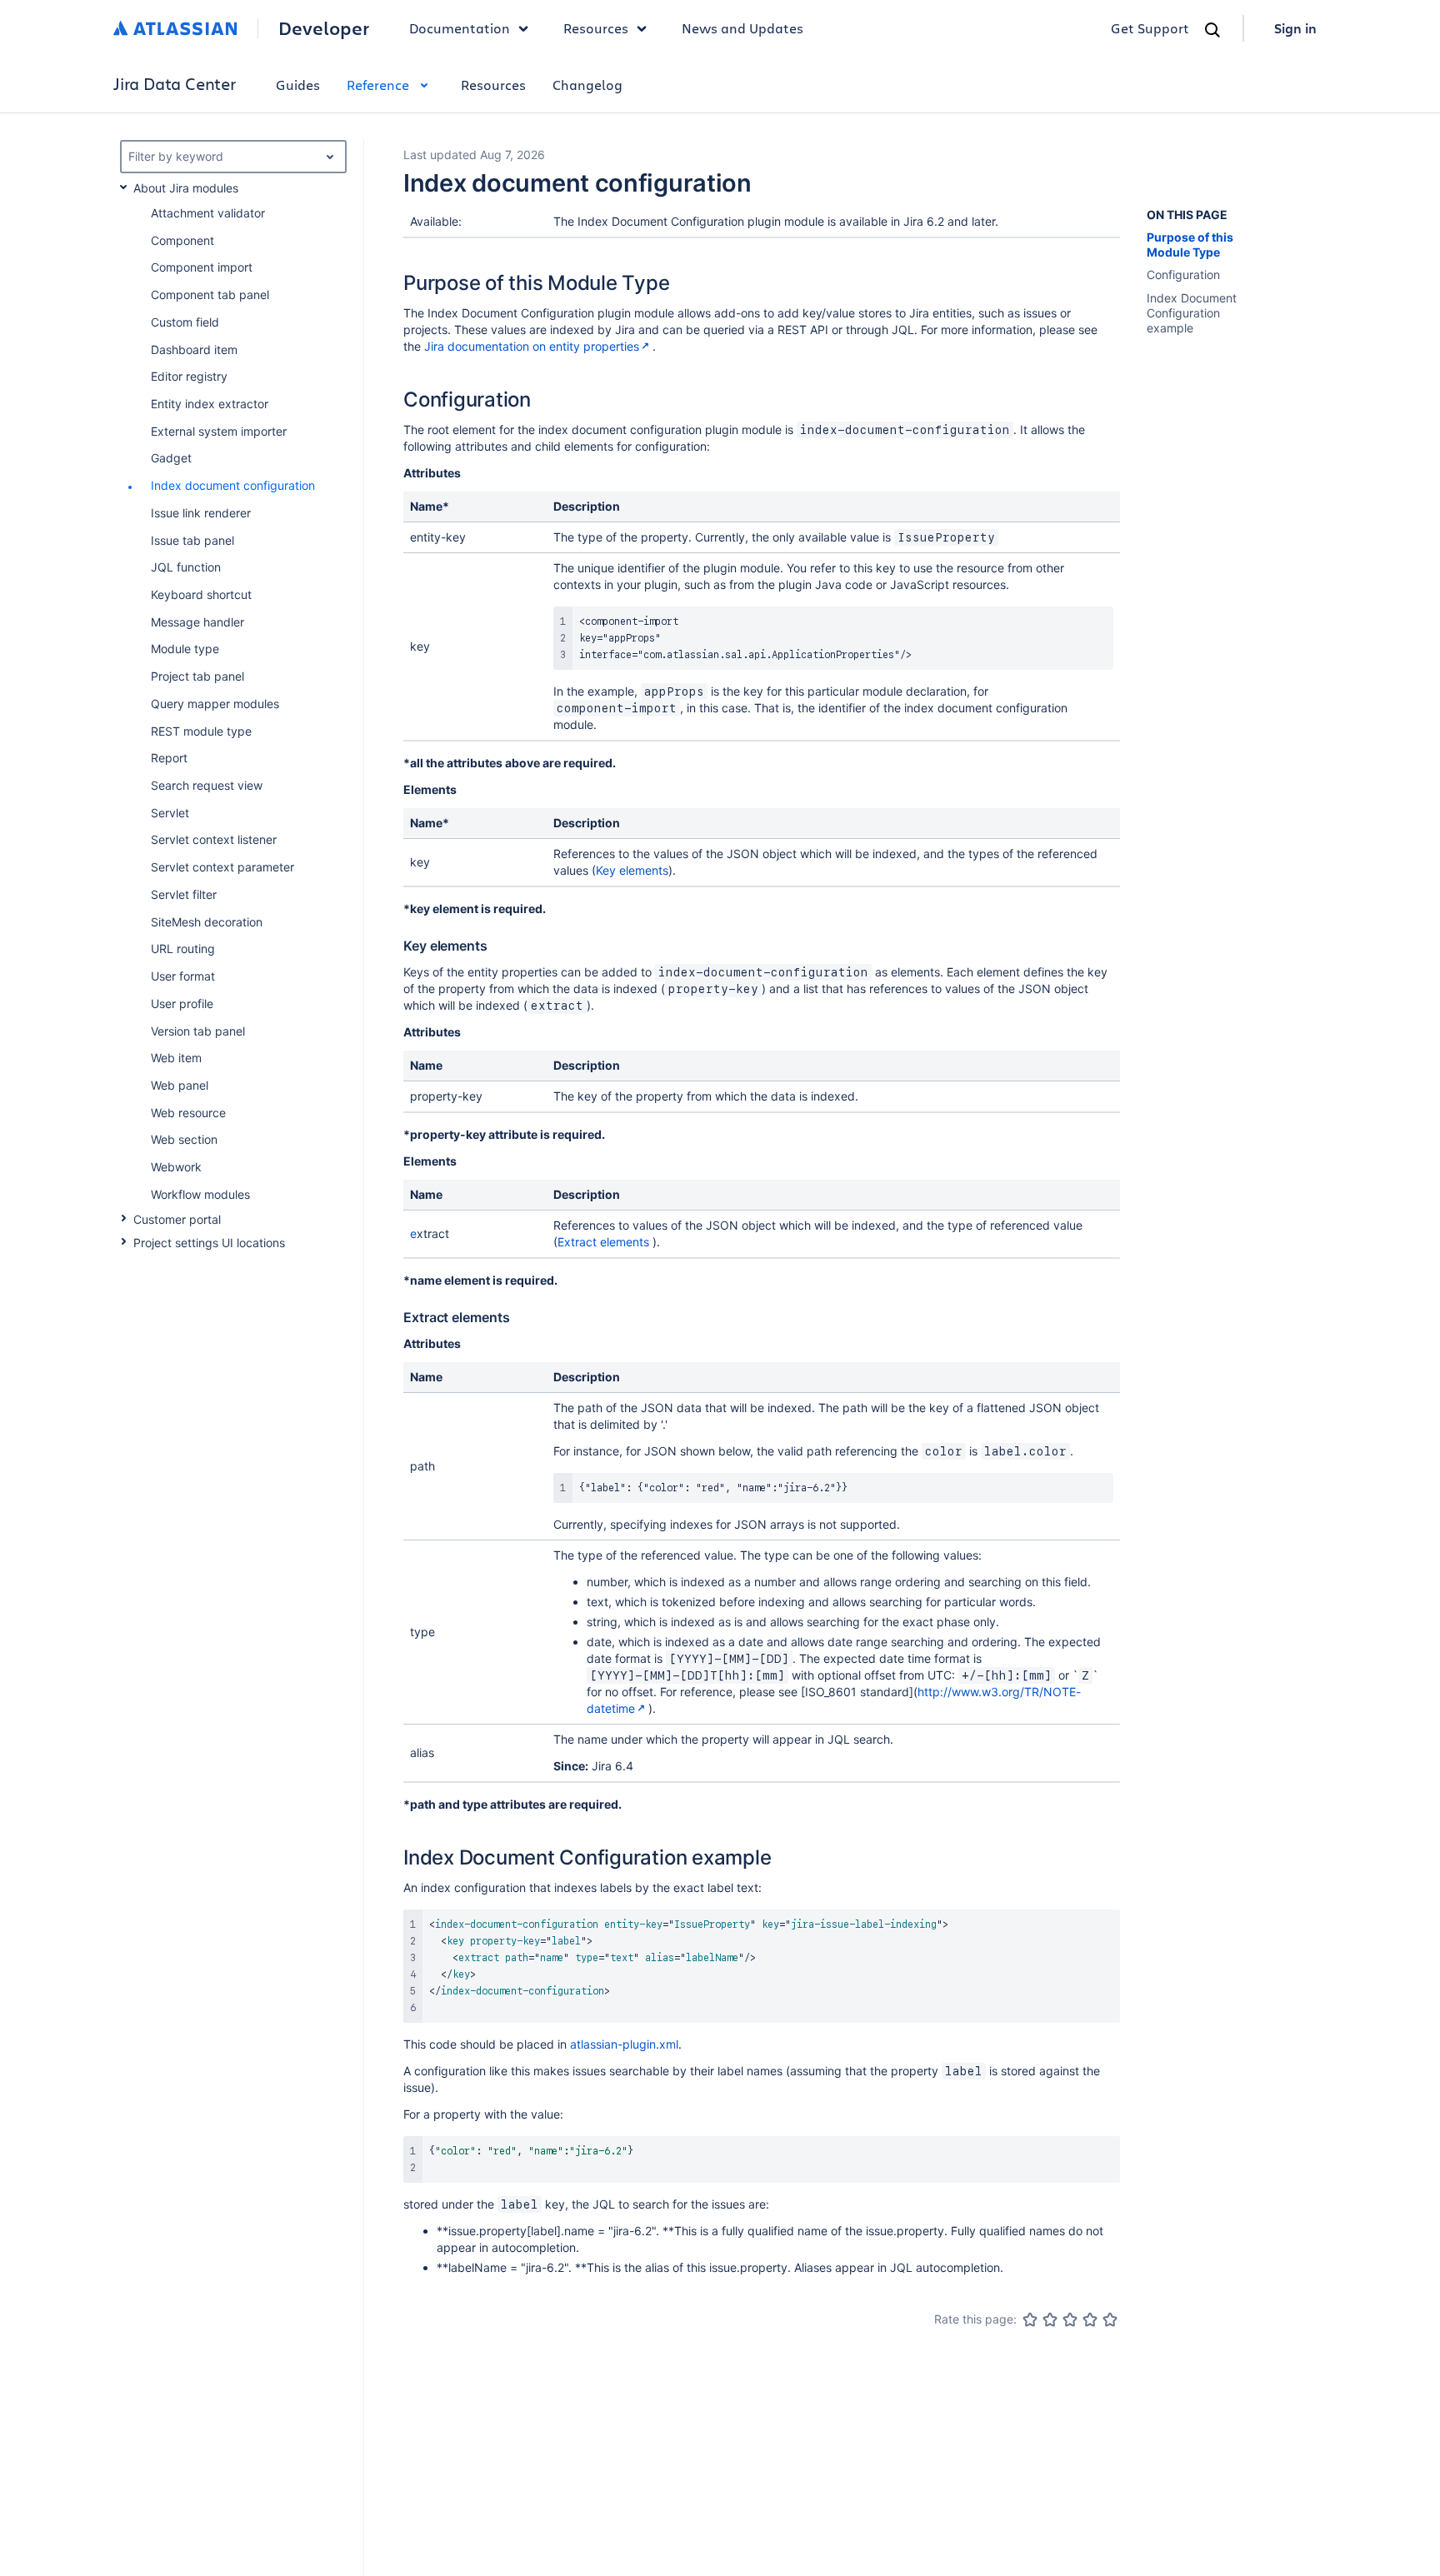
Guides (298, 85)
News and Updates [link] (742, 28)
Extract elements (603, 1242)
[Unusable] (1030, 2319)
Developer (324, 28)
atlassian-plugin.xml (624, 2044)
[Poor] (1050, 2319)
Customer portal (177, 1219)
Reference (378, 85)
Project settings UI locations (209, 1243)
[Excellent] (1110, 2319)
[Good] (1090, 2319)
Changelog (587, 85)
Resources (493, 85)
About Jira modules (186, 188)
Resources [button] (596, 28)
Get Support (1150, 28)
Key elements (632, 870)
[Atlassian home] (175, 28)
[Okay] (1070, 2319)
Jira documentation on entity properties (532, 346)
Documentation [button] (460, 28)
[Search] (1212, 30)
